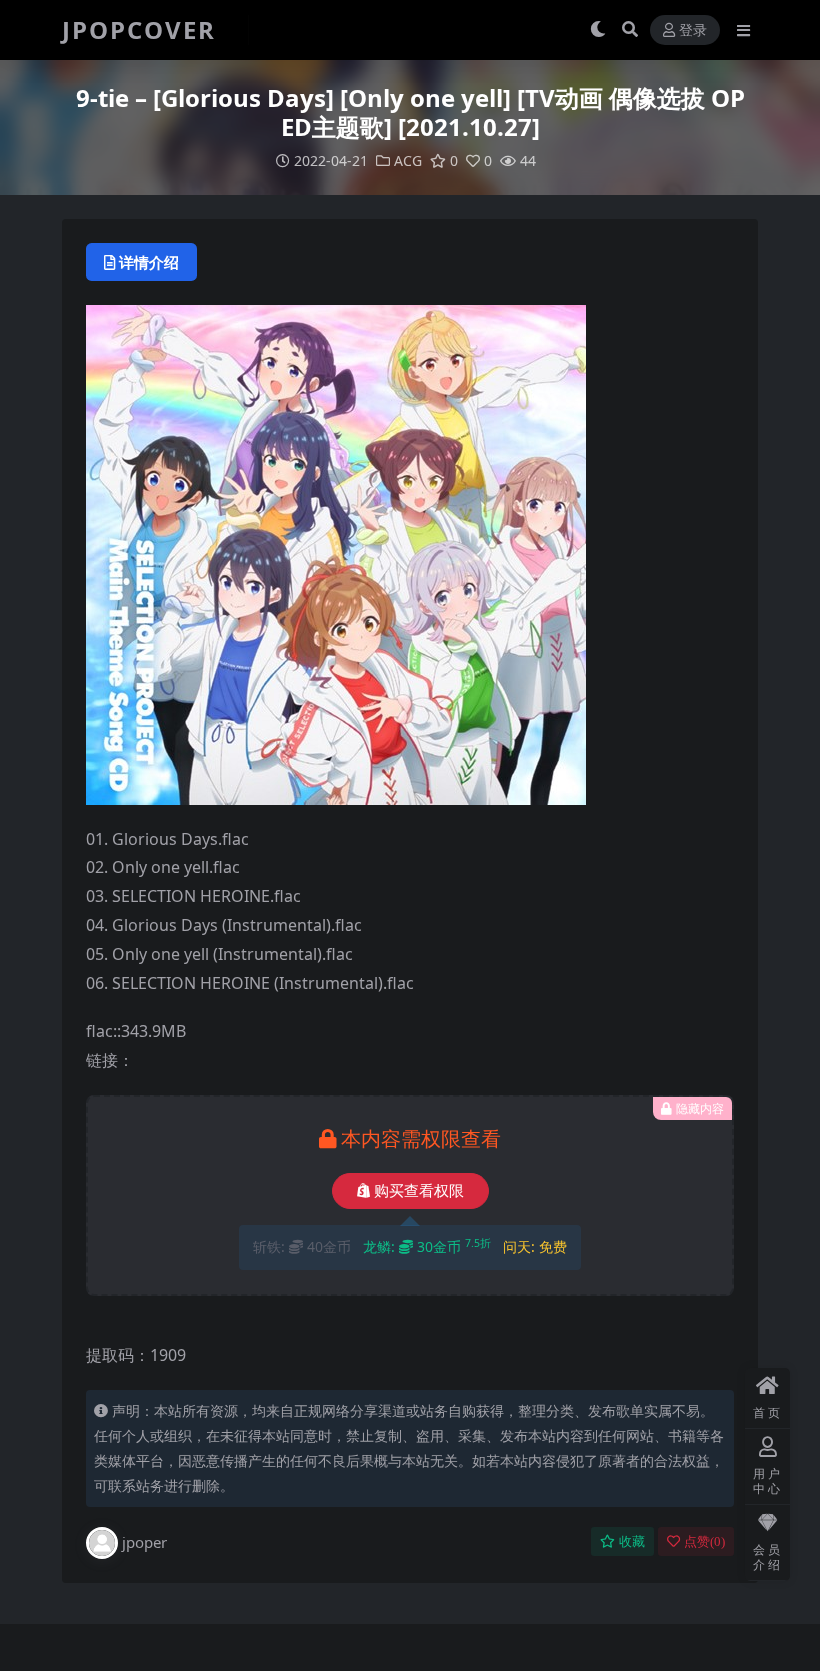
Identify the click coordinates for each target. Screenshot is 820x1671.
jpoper (144, 1542)
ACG (408, 160)
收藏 (632, 1541)
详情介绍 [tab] (149, 262)
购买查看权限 (419, 1191)
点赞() (704, 1541)
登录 (693, 30)
